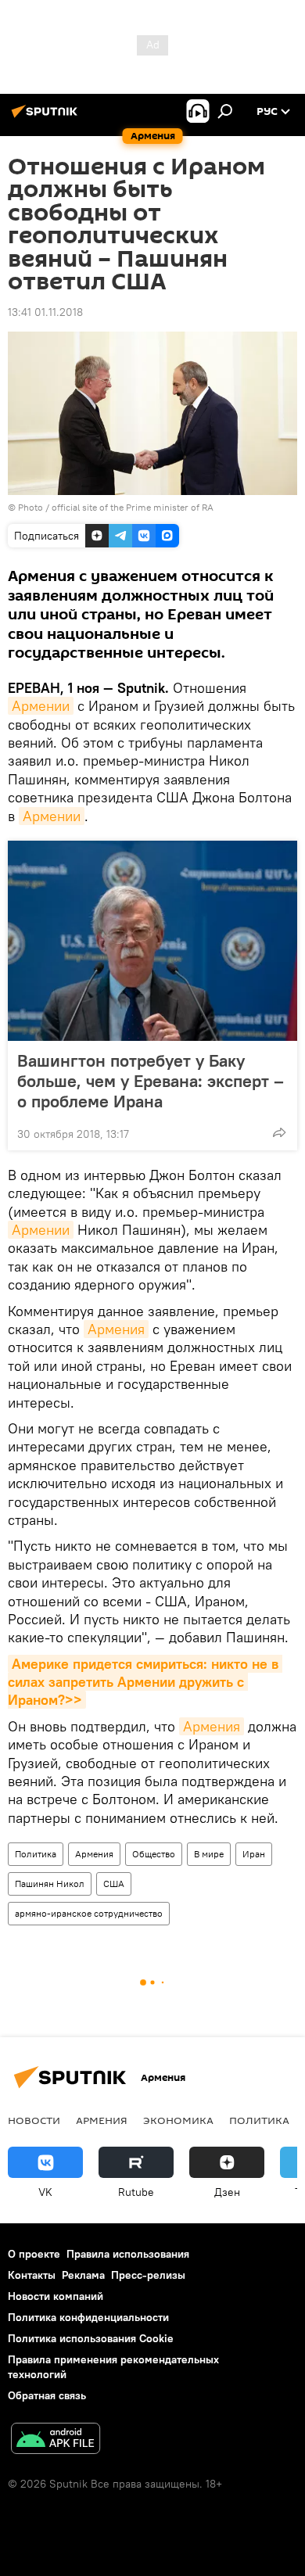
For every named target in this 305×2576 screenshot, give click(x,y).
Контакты (32, 2275)
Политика (36, 1854)
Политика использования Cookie (91, 2338)
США (114, 1884)
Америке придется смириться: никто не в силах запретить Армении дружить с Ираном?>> (145, 1682)
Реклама (83, 2275)
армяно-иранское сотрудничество (89, 1913)
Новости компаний (56, 2296)
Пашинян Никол (50, 1884)
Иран (254, 1854)
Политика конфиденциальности (88, 2317)
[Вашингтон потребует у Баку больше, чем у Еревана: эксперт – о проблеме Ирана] (152, 941)
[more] (279, 1132)
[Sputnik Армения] (47, 117)
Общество (154, 1854)
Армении (41, 706)
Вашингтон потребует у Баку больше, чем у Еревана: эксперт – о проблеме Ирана (151, 1081)
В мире (209, 1854)
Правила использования (128, 2254)
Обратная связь (47, 2395)
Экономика (178, 2120)
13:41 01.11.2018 (45, 312)
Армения (116, 1329)
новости (34, 2120)
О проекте (34, 2254)
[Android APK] (56, 2440)
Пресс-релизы (148, 2275)
